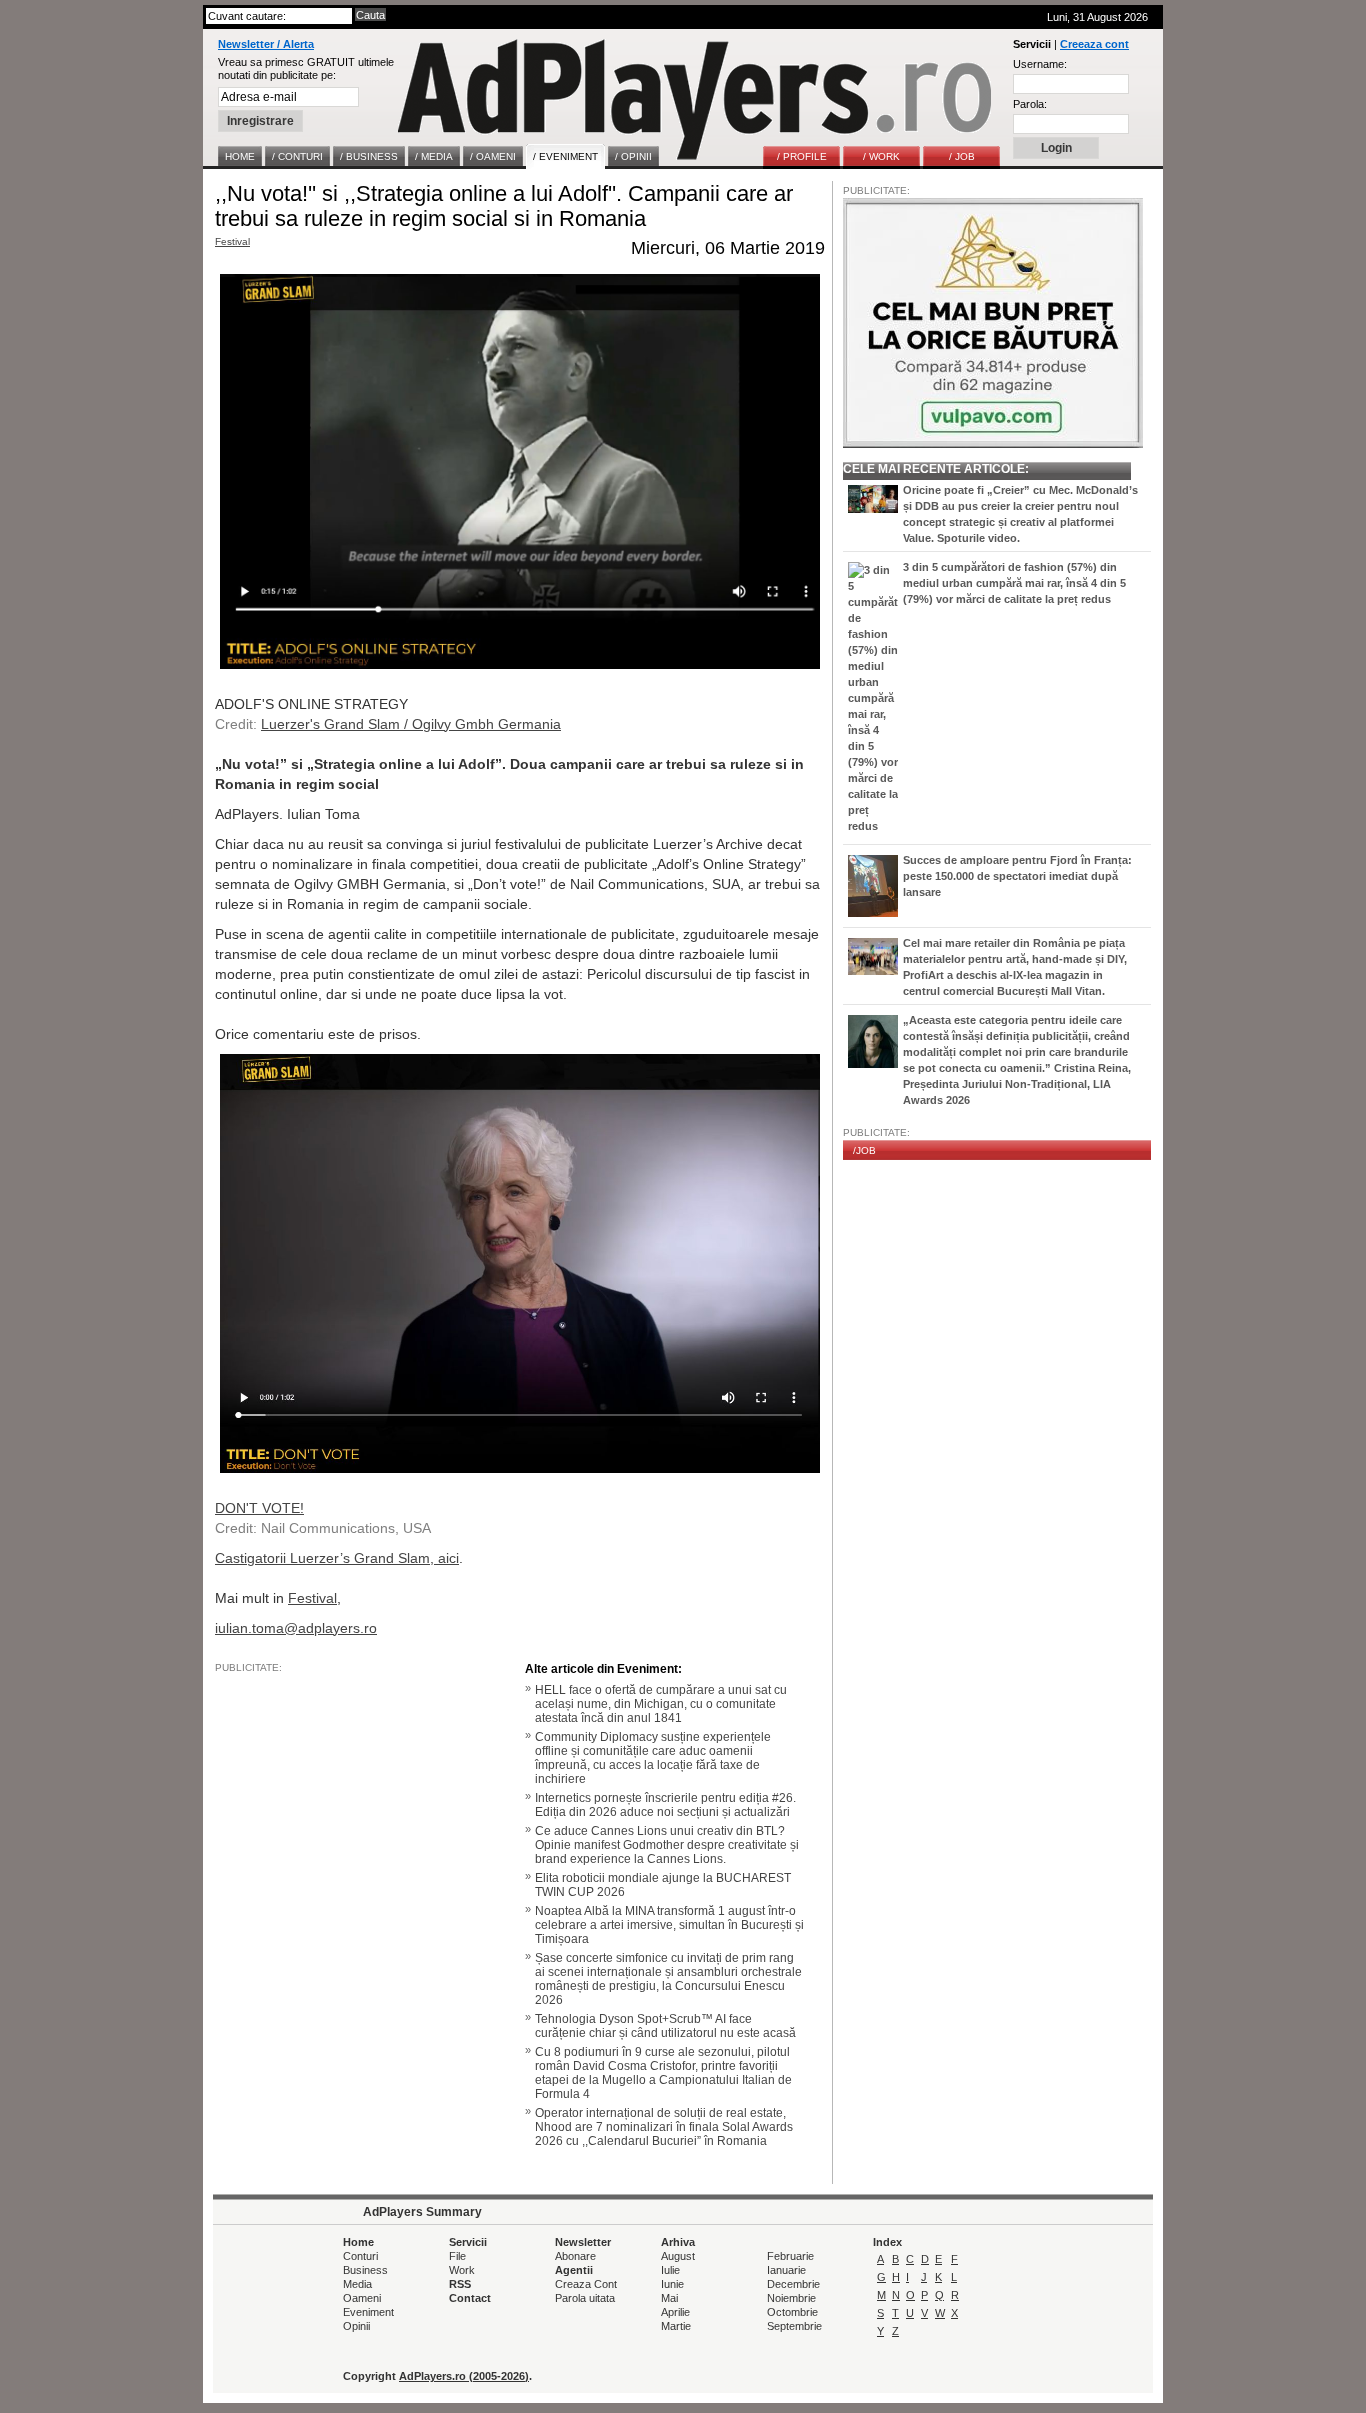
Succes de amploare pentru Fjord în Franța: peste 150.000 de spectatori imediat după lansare (1017, 876)
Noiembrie (791, 2298)
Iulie (670, 2270)
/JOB (864, 1150)
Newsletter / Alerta (266, 44)
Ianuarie (786, 2270)
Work (462, 2270)
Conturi (360, 2256)
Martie (676, 2326)
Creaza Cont (586, 2284)
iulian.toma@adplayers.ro (296, 1628)
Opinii (356, 2326)
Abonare (575, 2256)
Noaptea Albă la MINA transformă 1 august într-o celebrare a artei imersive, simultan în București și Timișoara (669, 1925)
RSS (460, 2284)
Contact (470, 2298)
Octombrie (792, 2312)
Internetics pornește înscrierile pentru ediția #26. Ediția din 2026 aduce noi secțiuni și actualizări (665, 1805)
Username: (1040, 64)
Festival (232, 241)
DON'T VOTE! (259, 1508)
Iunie (672, 2284)
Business (365, 2270)
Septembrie (794, 2326)
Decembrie (793, 2284)
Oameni (362, 2298)
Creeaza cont (1094, 44)
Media (357, 2284)
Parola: (1030, 104)
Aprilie (675, 2312)
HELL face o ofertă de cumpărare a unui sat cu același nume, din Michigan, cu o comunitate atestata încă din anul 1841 (661, 1704)
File (457, 2256)
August (678, 2256)
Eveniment (368, 2312)
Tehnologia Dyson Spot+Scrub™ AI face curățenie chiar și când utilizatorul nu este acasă (665, 2026)
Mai (669, 2298)
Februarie (790, 2256)
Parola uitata (585, 2298)
